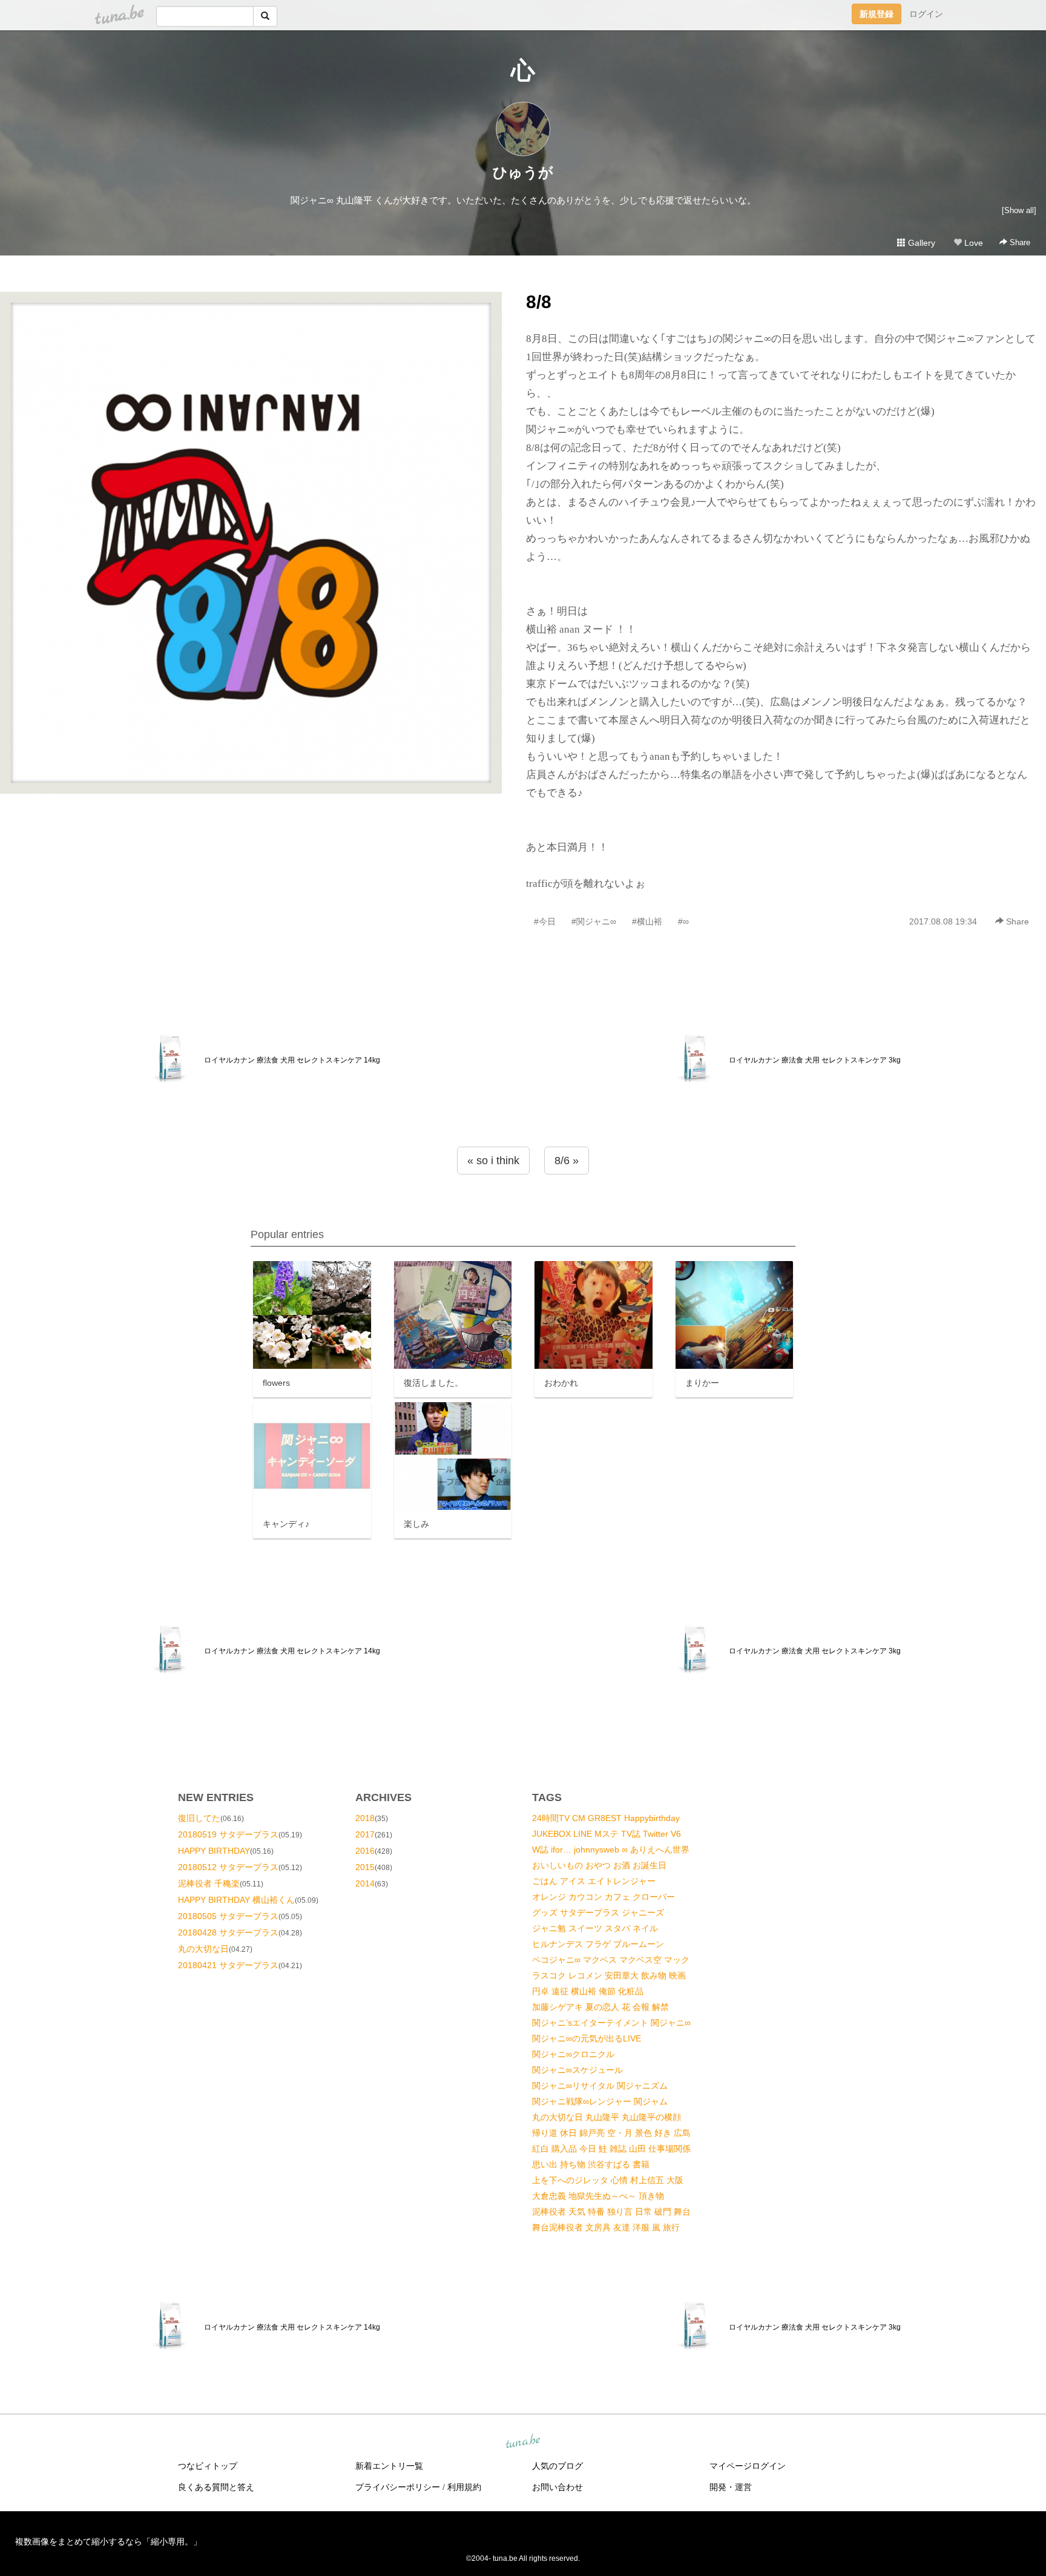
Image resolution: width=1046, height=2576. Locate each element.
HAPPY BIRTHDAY (214, 1851)
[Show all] (1019, 210)
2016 (365, 1851)
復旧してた (199, 1818)
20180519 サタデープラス (228, 1834)
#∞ (683, 921)
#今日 (545, 921)
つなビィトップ (208, 2466)
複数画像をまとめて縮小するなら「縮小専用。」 (108, 2541)
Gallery (920, 243)
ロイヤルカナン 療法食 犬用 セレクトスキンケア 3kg (815, 1060)
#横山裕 (647, 921)
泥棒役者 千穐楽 (209, 1883)
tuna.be (522, 2442)
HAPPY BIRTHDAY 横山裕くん (236, 1900)
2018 (365, 1818)
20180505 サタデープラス (228, 1916)
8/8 (539, 302)
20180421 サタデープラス (228, 1965)
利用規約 (464, 2487)
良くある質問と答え (216, 2487)
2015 (365, 1867)
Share (1019, 242)
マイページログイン (748, 2466)
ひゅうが (523, 172)
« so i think (493, 1161)
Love (972, 243)
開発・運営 (731, 2487)
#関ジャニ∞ (594, 921)
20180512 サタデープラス (228, 1867)
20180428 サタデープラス (228, 1932)
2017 (365, 1834)
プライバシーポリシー (398, 2487)
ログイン (926, 14)
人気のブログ (558, 2466)
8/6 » (567, 1161)
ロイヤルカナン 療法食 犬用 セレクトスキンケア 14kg (292, 1060)
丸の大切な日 (203, 1949)
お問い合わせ (558, 2487)
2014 (365, 1883)
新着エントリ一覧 (389, 2466)
